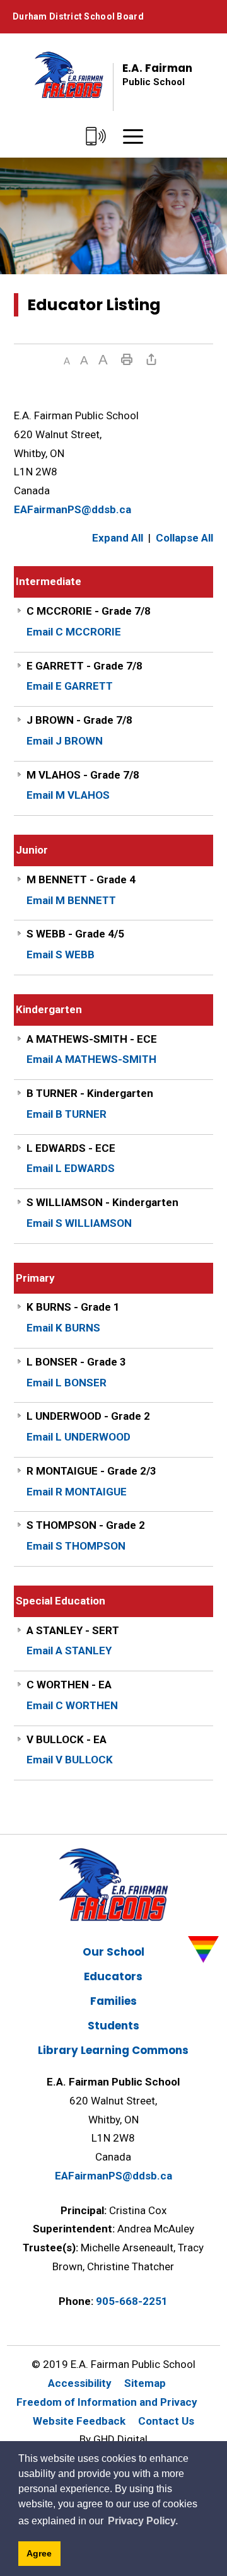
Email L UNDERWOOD (79, 1437)
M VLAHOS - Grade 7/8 (83, 775)
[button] (67, 361)
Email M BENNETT (71, 900)
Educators (113, 1976)
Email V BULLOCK (70, 1760)
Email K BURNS (63, 1328)
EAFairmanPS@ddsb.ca (73, 509)
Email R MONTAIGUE (77, 1492)
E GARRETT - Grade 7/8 (84, 666)
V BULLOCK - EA (67, 1739)
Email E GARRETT (70, 686)
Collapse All (184, 538)
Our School (113, 1952)
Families (113, 2001)
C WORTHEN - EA (69, 1685)
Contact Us (166, 2421)
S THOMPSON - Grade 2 (86, 1525)
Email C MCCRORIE (74, 632)
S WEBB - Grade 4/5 (75, 934)
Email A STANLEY (69, 1651)
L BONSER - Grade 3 (76, 1362)
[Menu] (133, 137)
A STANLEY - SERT (73, 1630)
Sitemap (145, 2383)
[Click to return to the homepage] (69, 74)
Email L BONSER (67, 1383)
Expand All (118, 538)
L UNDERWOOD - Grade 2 (88, 1416)
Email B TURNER (67, 1114)
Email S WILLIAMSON (79, 1223)
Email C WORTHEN (72, 1705)
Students (113, 2026)
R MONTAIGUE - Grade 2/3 (91, 1471)
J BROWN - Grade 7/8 (79, 720)
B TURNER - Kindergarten (90, 1093)
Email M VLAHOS (68, 795)
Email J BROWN (65, 741)
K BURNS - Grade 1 (73, 1307)
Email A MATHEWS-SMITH (91, 1059)
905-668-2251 (132, 2301)
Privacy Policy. (143, 2521)
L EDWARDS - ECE (71, 1148)
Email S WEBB (61, 954)
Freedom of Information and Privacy (107, 2402)
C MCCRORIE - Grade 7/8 (89, 611)
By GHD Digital (113, 2439)
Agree (39, 2553)
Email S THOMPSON (76, 1546)
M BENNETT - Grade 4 (81, 879)
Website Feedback (79, 2421)
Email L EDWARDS (71, 1168)
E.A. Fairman (157, 74)
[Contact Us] (96, 137)
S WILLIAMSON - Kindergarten (102, 1202)
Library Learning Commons (113, 2050)
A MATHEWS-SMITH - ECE (92, 1039)
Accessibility (80, 2383)
